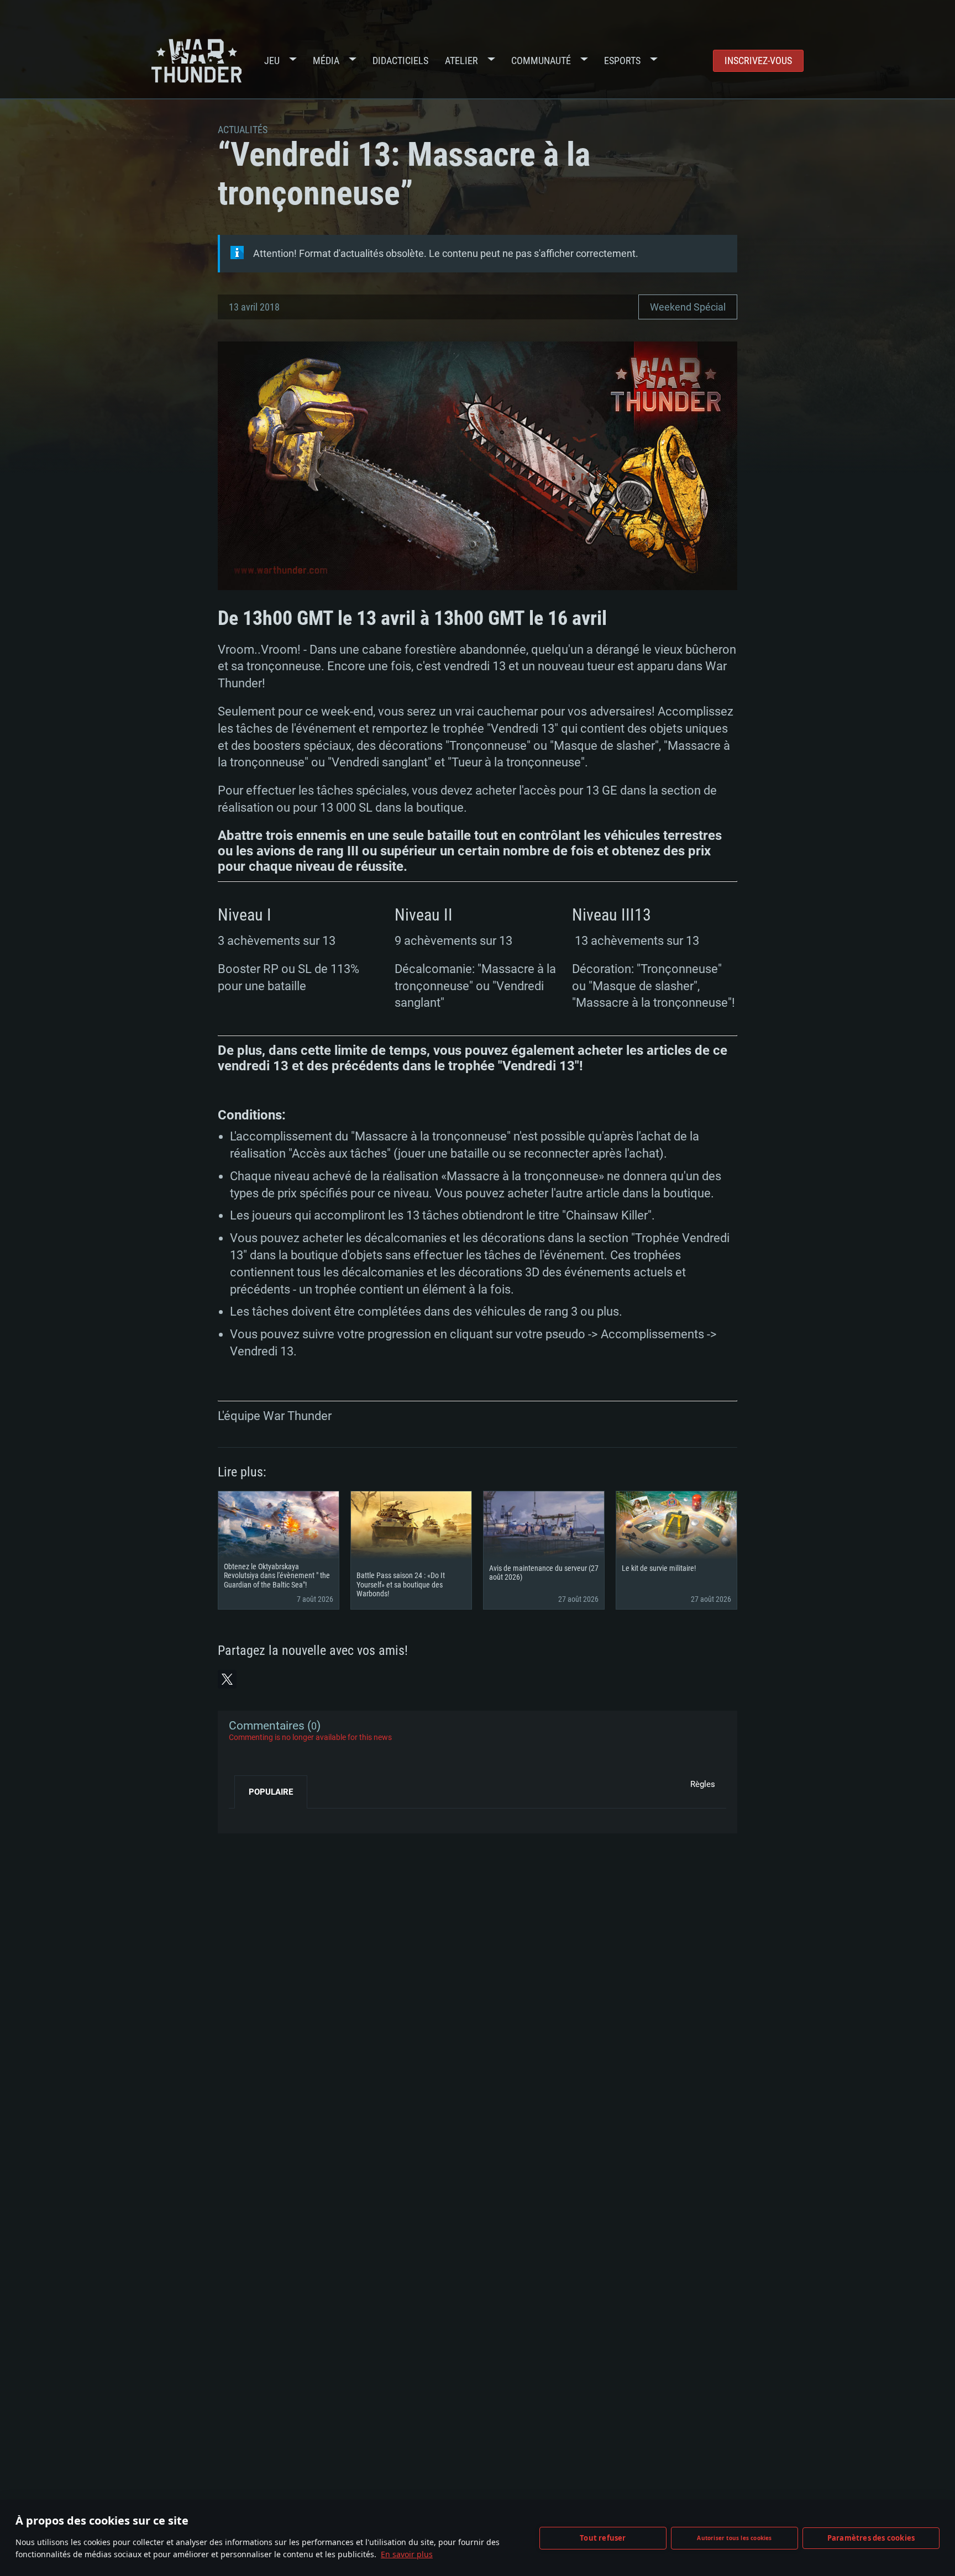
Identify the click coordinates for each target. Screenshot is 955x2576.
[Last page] (247, 1817)
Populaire (271, 1792)
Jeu (272, 61)
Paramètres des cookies (871, 2538)
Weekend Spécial (688, 307)
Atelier (461, 61)
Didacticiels (400, 61)
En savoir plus (407, 2554)
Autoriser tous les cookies (734, 2538)
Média (326, 61)
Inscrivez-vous (758, 61)
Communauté (541, 61)
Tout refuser (603, 2538)
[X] (227, 1679)
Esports (622, 61)
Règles (703, 1784)
